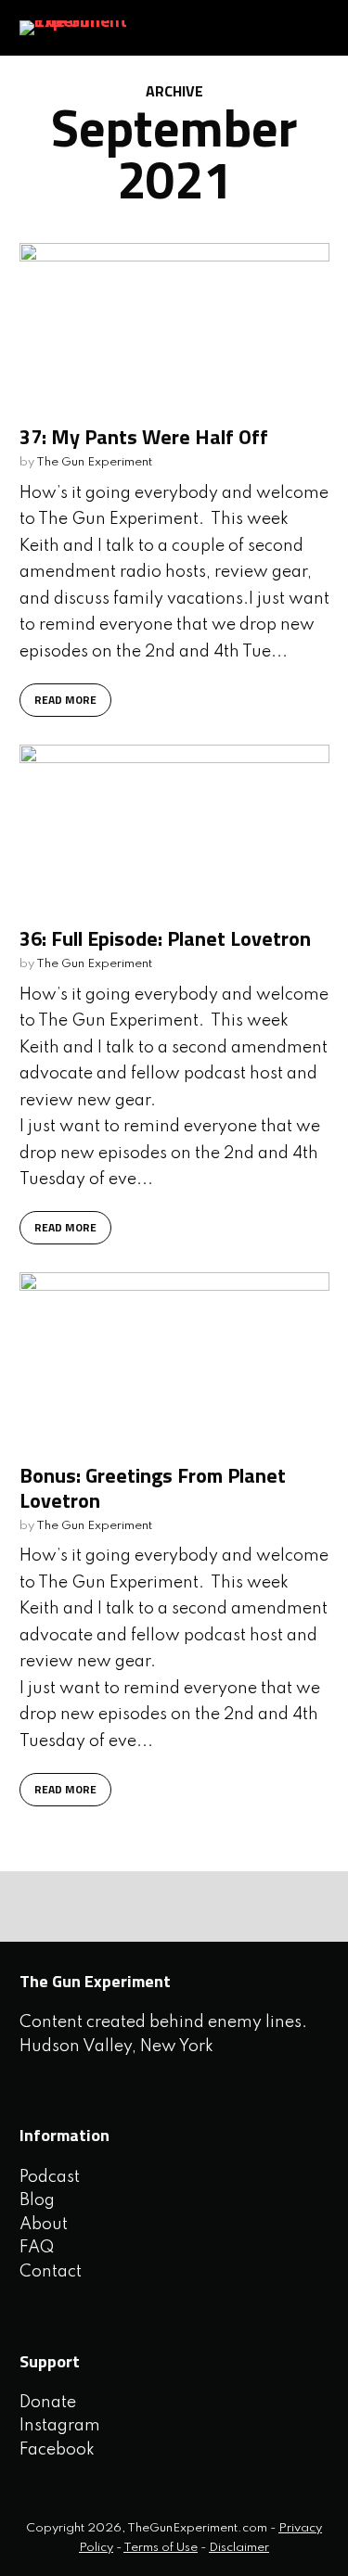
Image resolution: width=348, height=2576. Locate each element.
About (44, 2225)
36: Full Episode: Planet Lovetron (165, 938)
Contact (51, 2272)
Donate (48, 2403)
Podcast (50, 2177)
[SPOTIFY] (41, 1906)
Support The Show (298, 28)
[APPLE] (84, 1906)
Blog (37, 2200)
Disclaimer (239, 2548)
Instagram (60, 2426)
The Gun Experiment (94, 462)
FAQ (37, 2248)
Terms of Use (161, 2548)
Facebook (57, 2450)
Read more (65, 700)
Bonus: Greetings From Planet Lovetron (153, 1487)
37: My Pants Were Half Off (144, 437)
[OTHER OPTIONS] (126, 1906)
